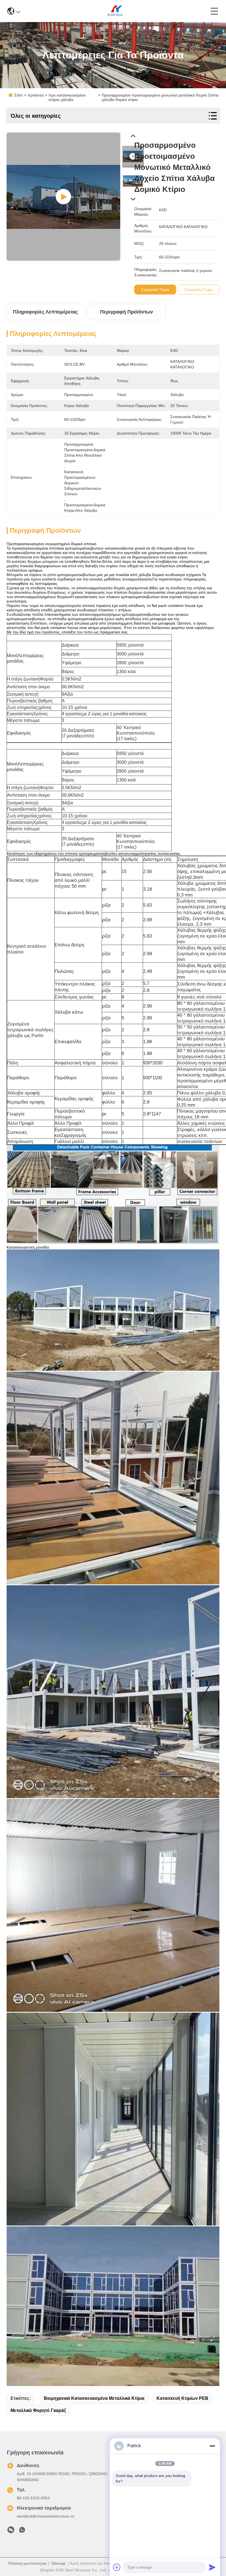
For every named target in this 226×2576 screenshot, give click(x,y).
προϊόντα (36, 95)
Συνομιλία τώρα (155, 290)
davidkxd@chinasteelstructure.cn (46, 2516)
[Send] (212, 2567)
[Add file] (117, 2567)
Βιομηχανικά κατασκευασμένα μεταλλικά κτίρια (94, 2398)
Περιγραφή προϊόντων (127, 312)
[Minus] (212, 2446)
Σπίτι (18, 95)
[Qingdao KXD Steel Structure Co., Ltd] (115, 11)
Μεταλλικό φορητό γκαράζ (38, 2410)
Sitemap (58, 2563)
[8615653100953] (22, 2531)
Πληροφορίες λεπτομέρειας (45, 312)
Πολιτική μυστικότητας (28, 2563)
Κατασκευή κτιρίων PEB (182, 2398)
